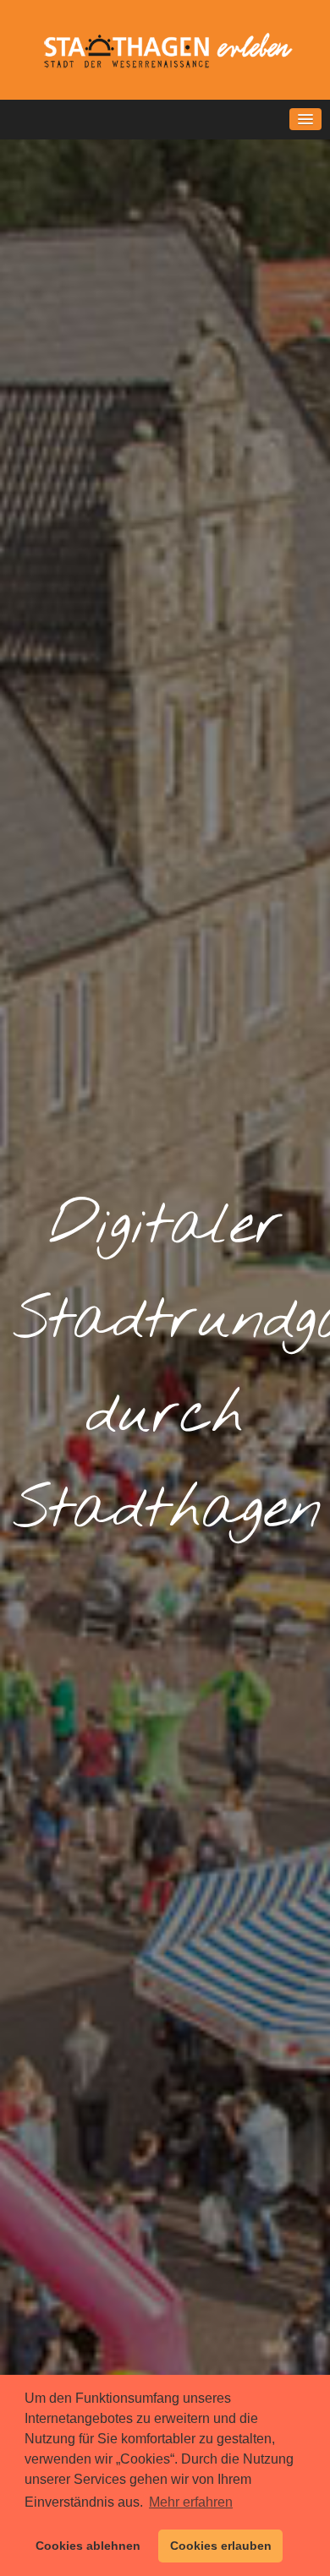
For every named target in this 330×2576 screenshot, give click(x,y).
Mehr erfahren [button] (191, 2502)
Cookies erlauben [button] (221, 2546)
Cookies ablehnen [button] (88, 2546)
